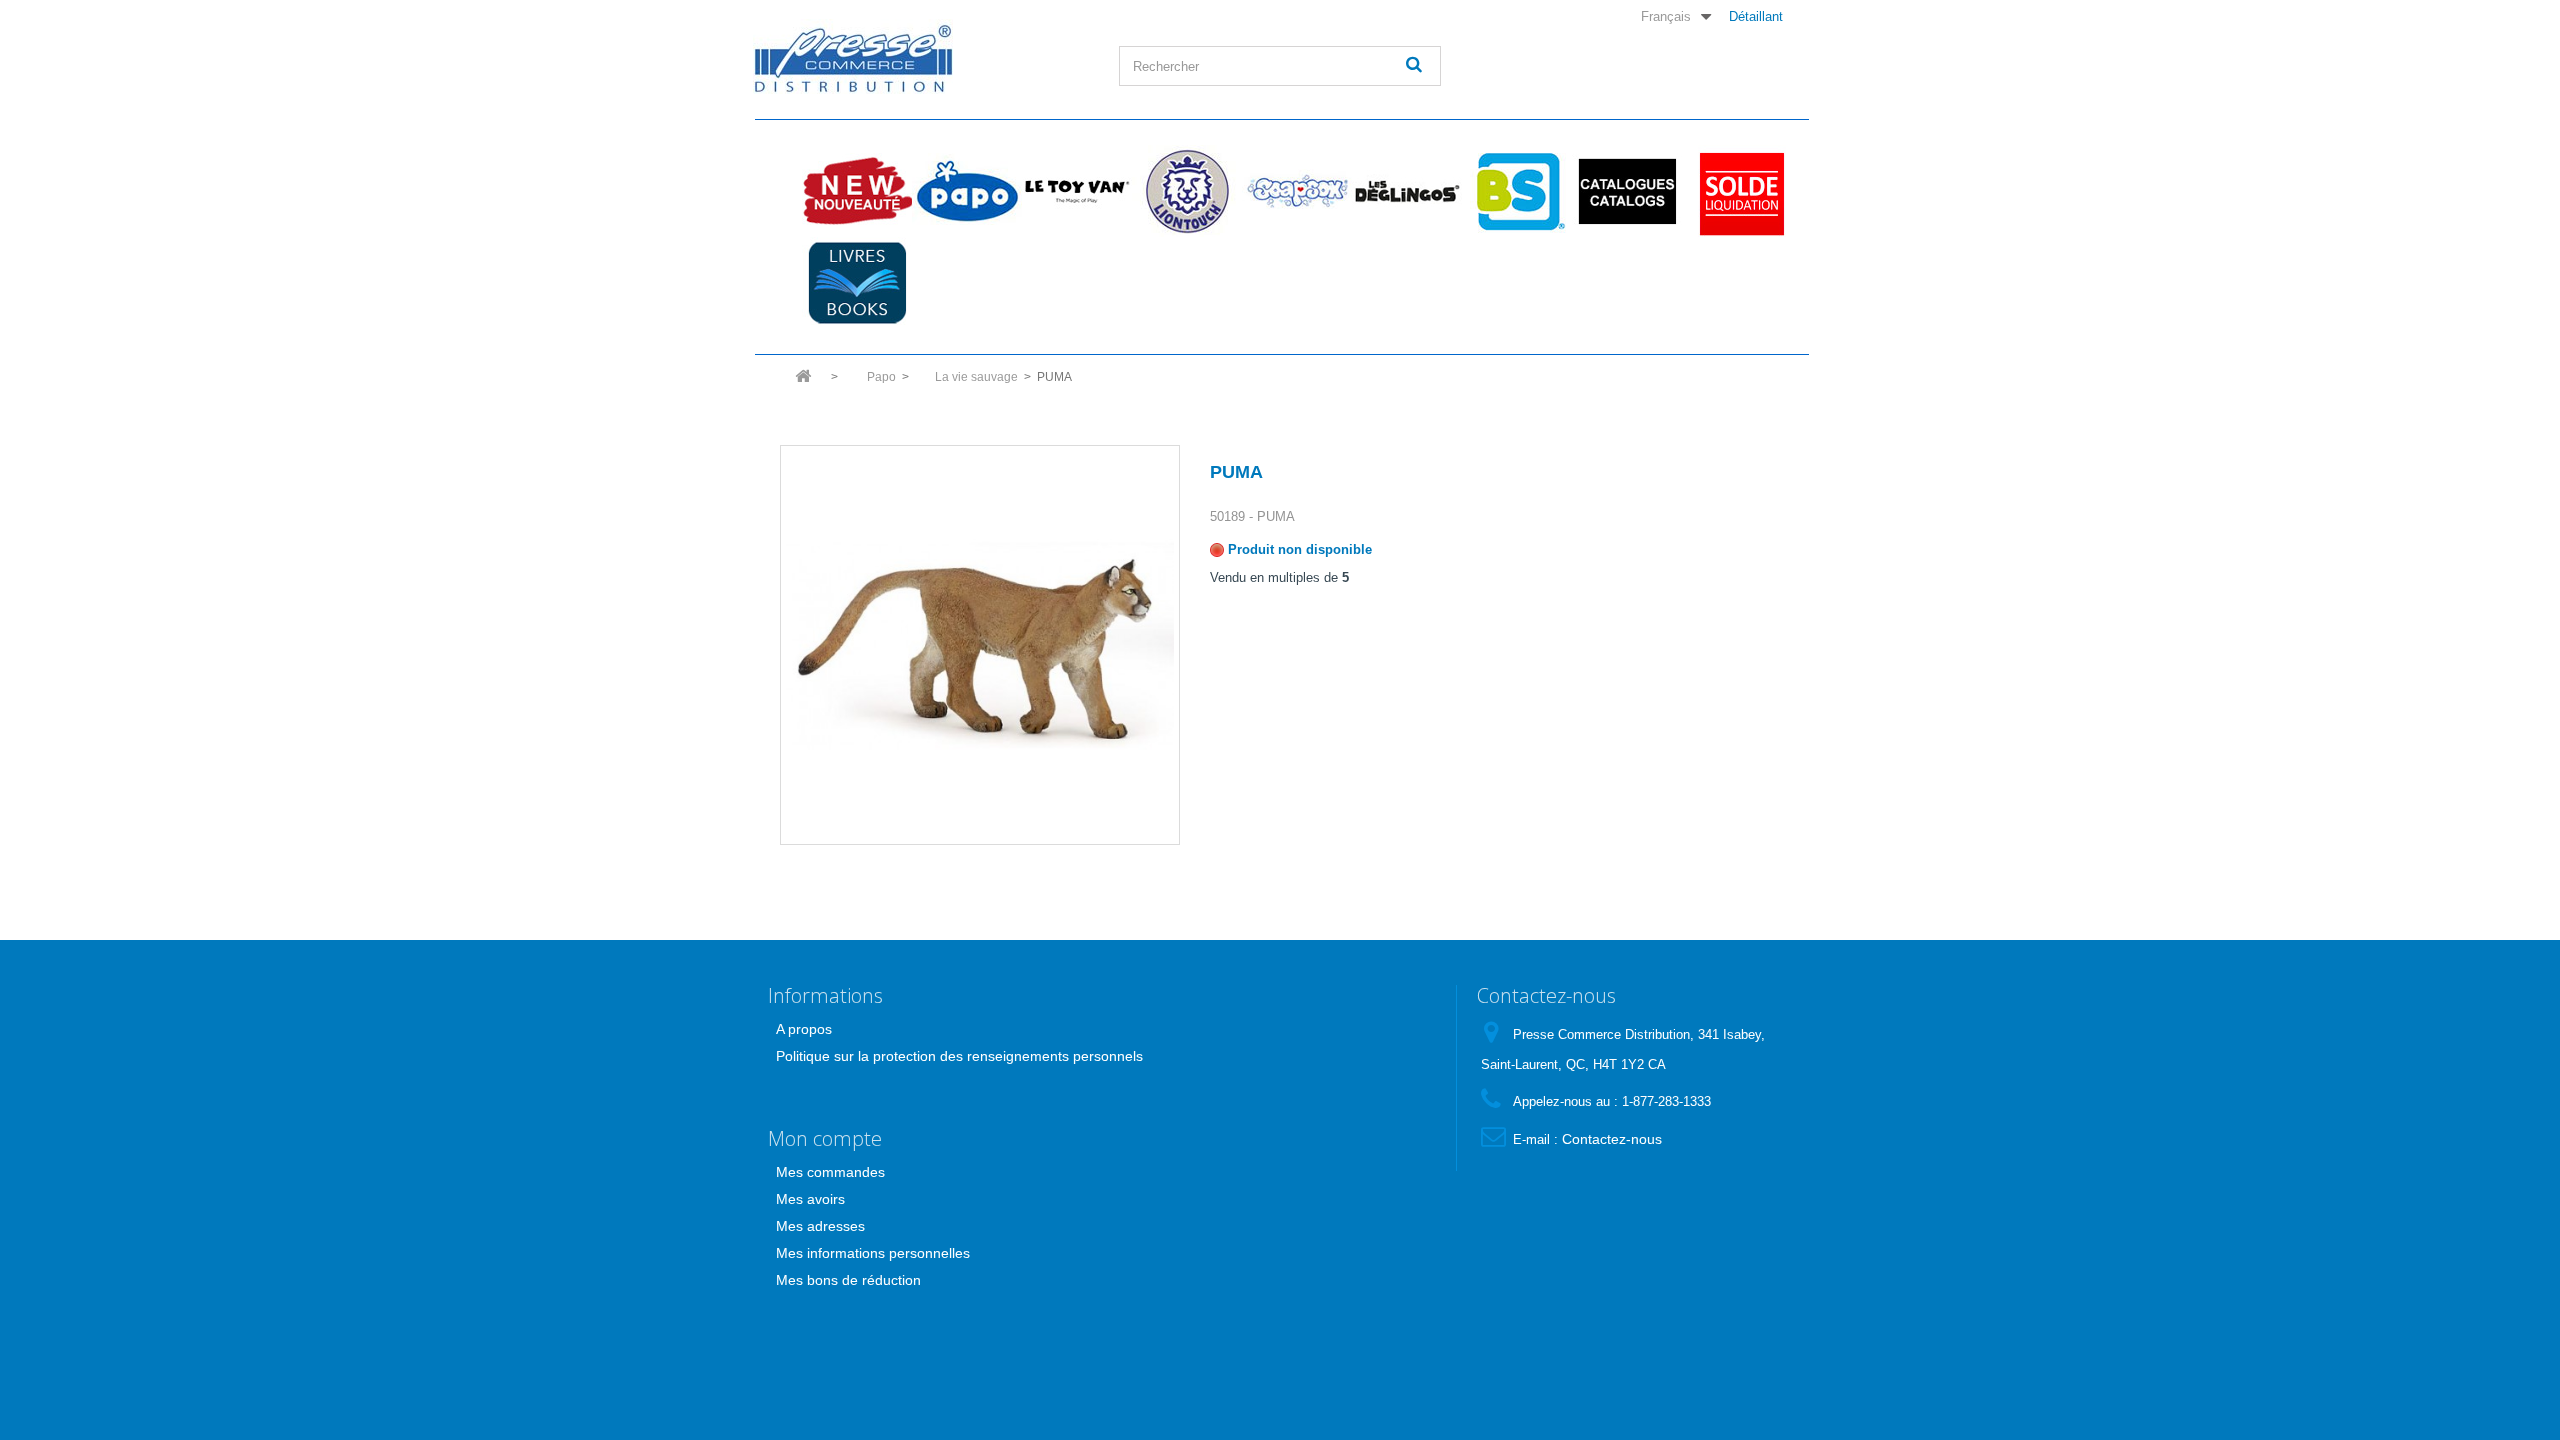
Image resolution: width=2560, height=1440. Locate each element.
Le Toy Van (1077, 191)
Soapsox (1297, 191)
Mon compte (825, 1138)
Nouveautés (857, 191)
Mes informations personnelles (873, 1253)
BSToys (1517, 191)
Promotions (1737, 191)
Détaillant (1756, 16)
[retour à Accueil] (803, 382)
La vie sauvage (976, 377)
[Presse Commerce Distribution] (921, 56)
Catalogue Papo (1627, 191)
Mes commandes (830, 1172)
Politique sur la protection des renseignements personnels (959, 1056)
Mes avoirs (810, 1199)
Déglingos (1407, 191)
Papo (967, 191)
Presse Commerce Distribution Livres (857, 283)
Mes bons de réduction (848, 1280)
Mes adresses (820, 1226)
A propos (804, 1029)
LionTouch (1187, 191)
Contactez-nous (1612, 1139)
